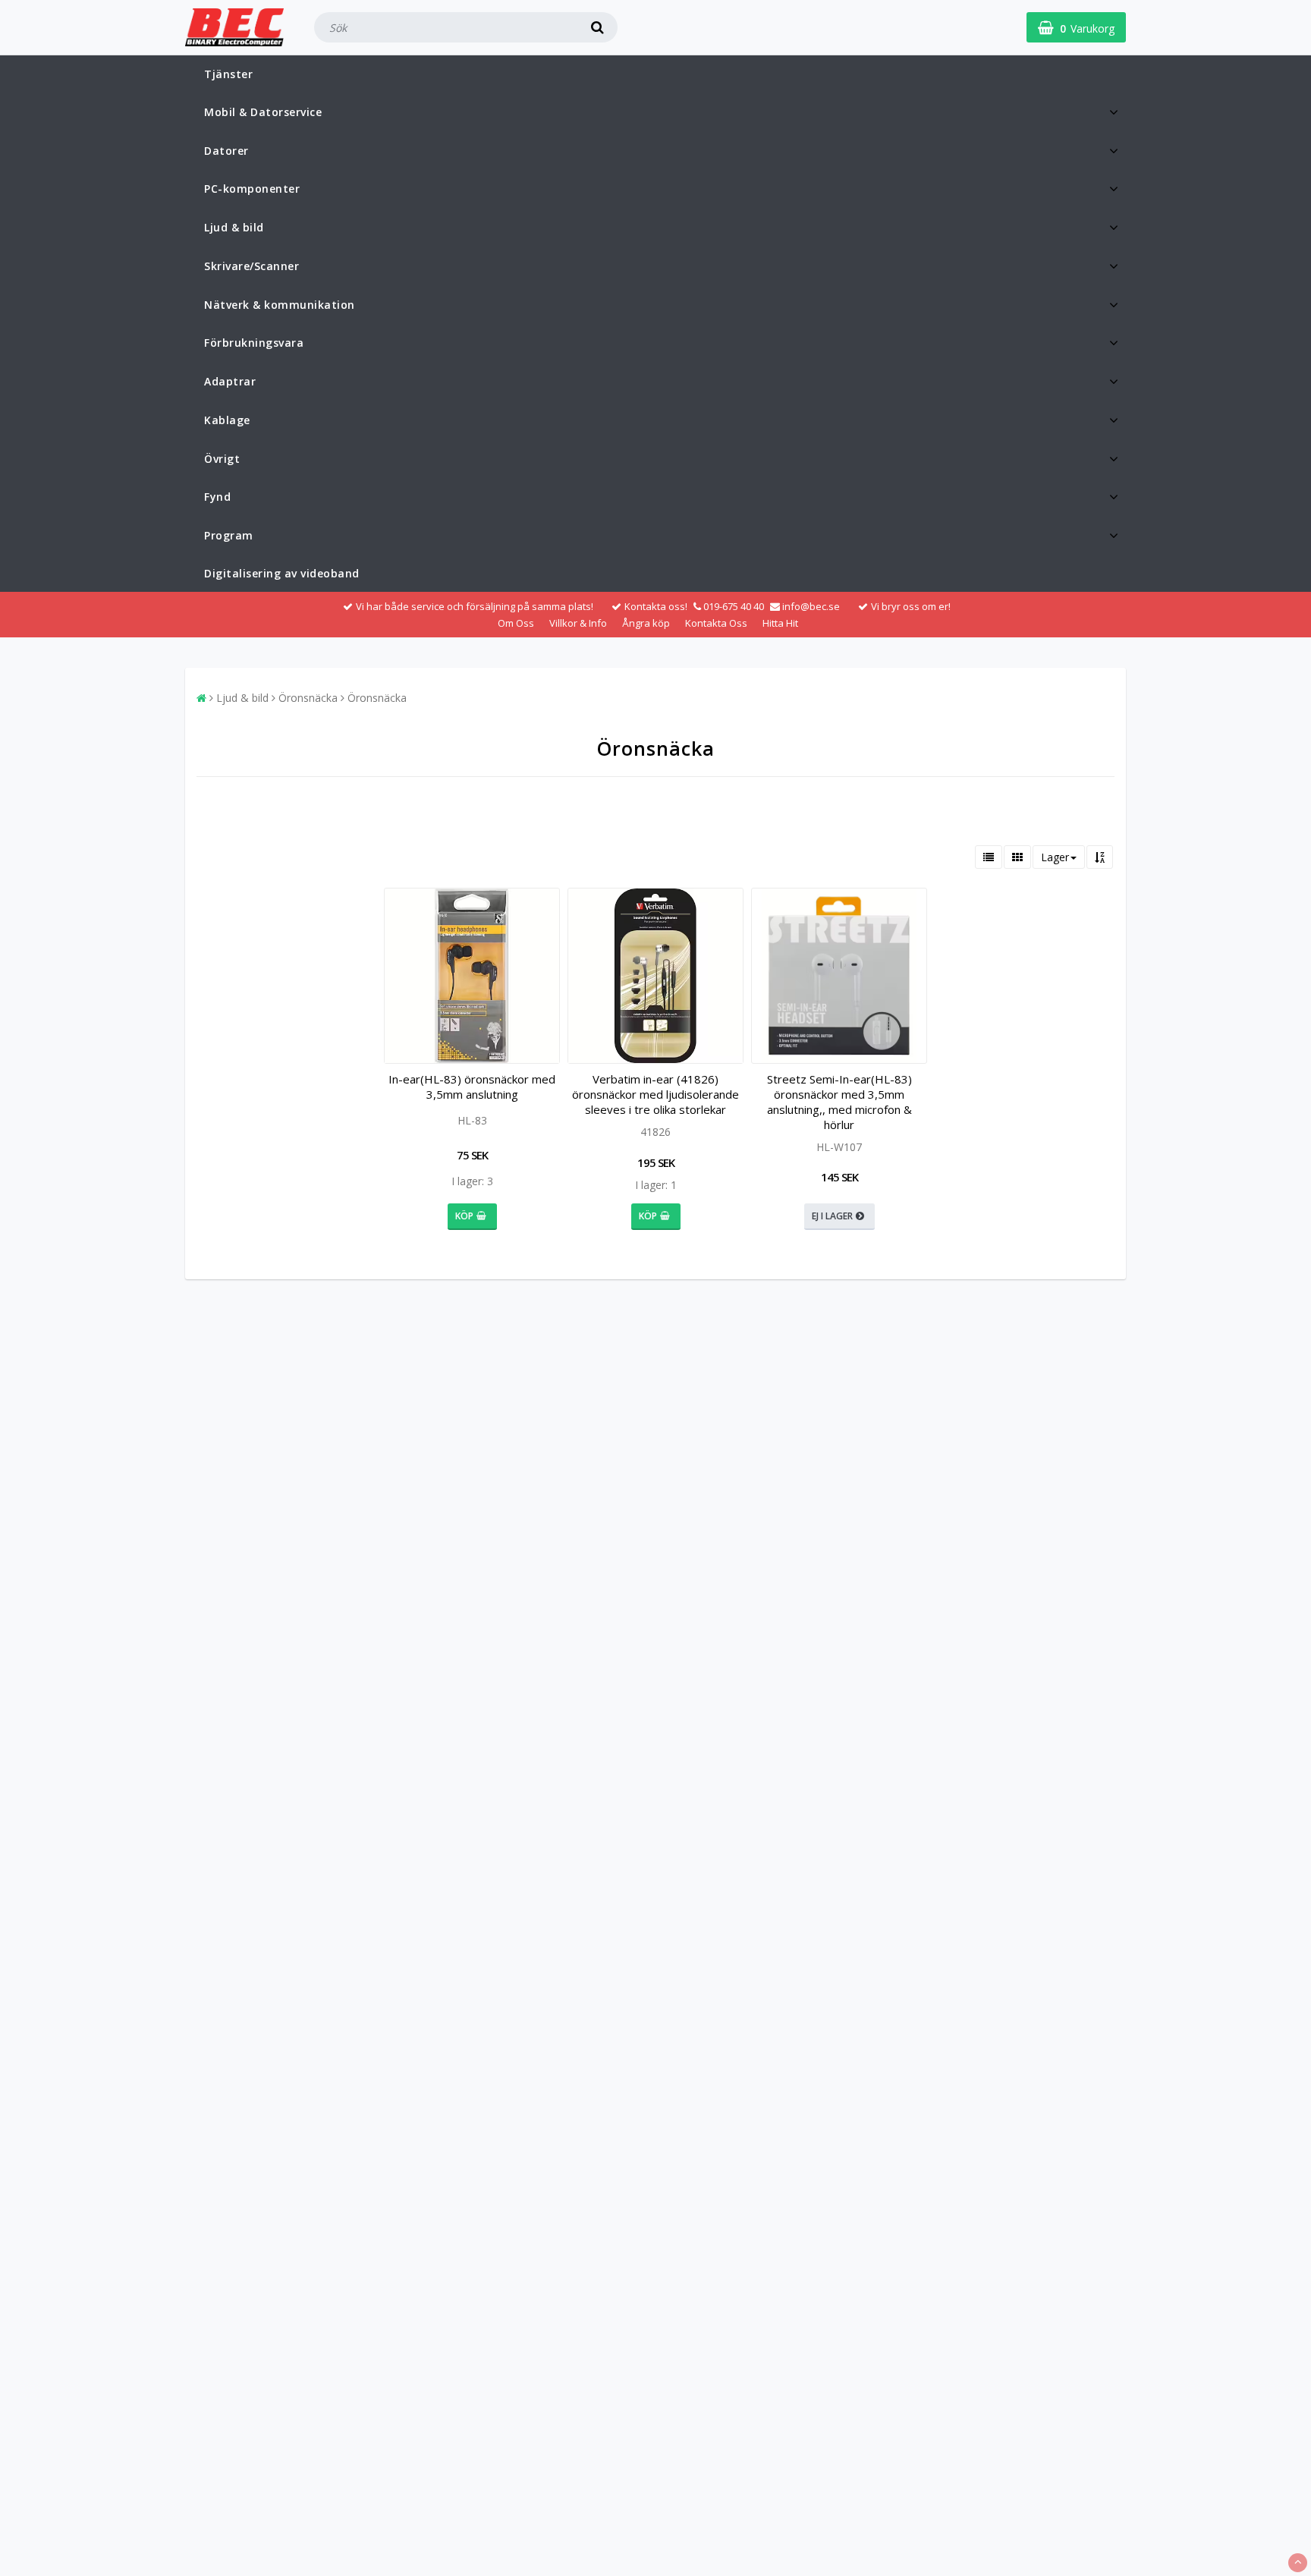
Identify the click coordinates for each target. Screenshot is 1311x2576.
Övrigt (222, 459)
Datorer (226, 151)
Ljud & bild (234, 227)
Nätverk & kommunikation (280, 305)
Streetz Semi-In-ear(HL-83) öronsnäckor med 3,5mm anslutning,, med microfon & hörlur (839, 1102)
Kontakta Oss (716, 623)
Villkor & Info (578, 623)
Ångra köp (646, 623)
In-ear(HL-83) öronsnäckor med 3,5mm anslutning (472, 1087)
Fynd (217, 497)
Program (229, 535)
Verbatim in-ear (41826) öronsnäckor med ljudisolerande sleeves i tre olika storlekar (655, 1094)
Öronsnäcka (308, 698)
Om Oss (516, 623)
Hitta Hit (780, 623)
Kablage (227, 420)
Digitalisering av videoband (282, 573)
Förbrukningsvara (254, 343)
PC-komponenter (252, 189)
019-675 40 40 (734, 606)
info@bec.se (811, 606)
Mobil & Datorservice (263, 112)
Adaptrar (230, 381)
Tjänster (228, 74)
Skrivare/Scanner (252, 266)
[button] (1076, 27)
